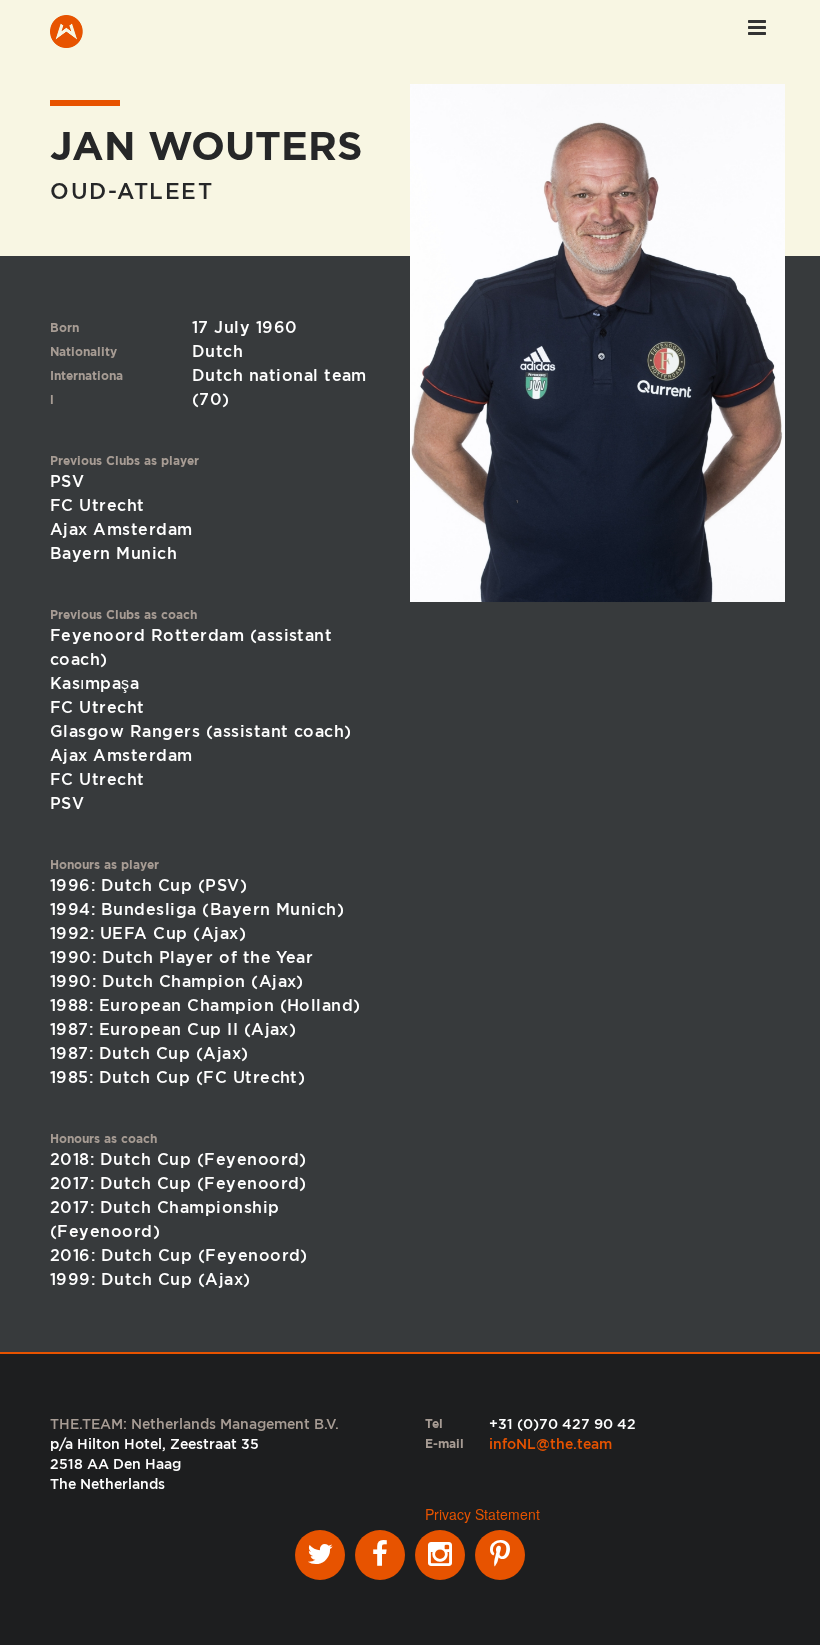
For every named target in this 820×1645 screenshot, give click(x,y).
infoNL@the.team (550, 1444)
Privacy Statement (482, 1514)
